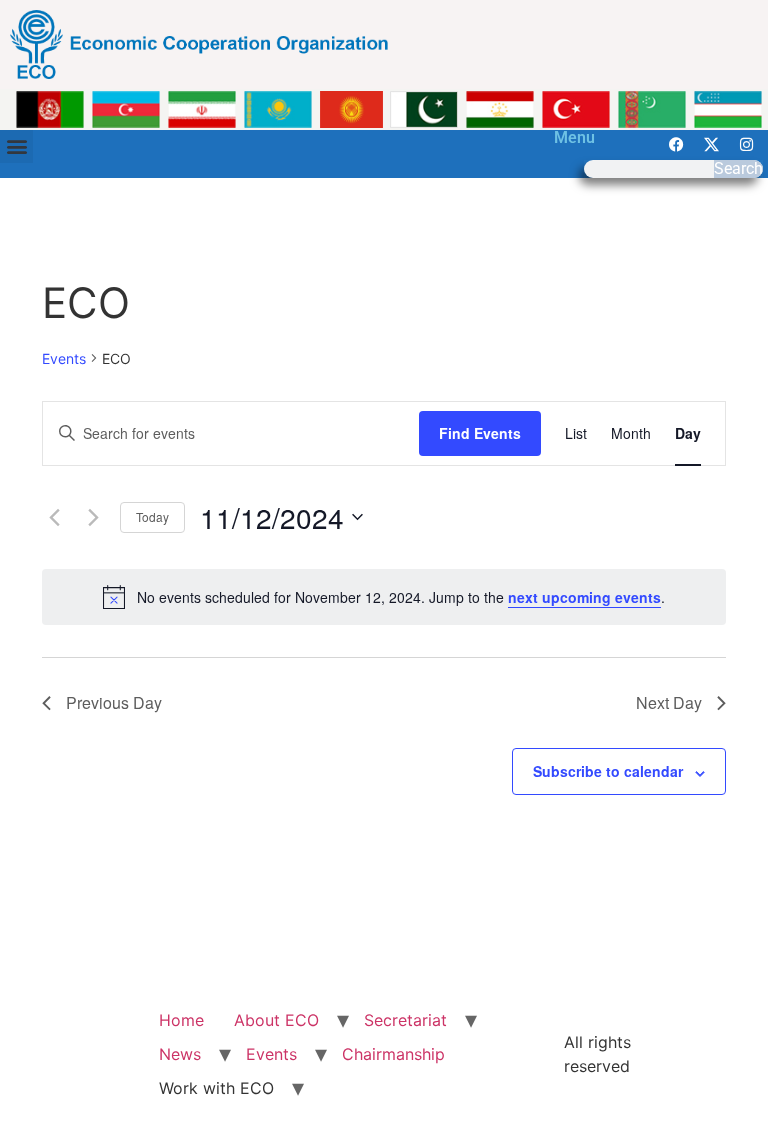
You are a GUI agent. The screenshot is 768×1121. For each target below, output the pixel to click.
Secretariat (405, 1020)
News (180, 1054)
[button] (16, 146)
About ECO (276, 1020)
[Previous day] (54, 517)
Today (152, 516)
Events (64, 358)
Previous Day (114, 702)
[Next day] (93, 517)
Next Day (669, 702)
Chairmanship (393, 1054)
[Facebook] (677, 145)
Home (181, 1020)
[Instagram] (747, 145)
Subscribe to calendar (608, 771)
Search (738, 169)
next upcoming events (584, 597)
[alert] (384, 597)
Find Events (480, 433)
